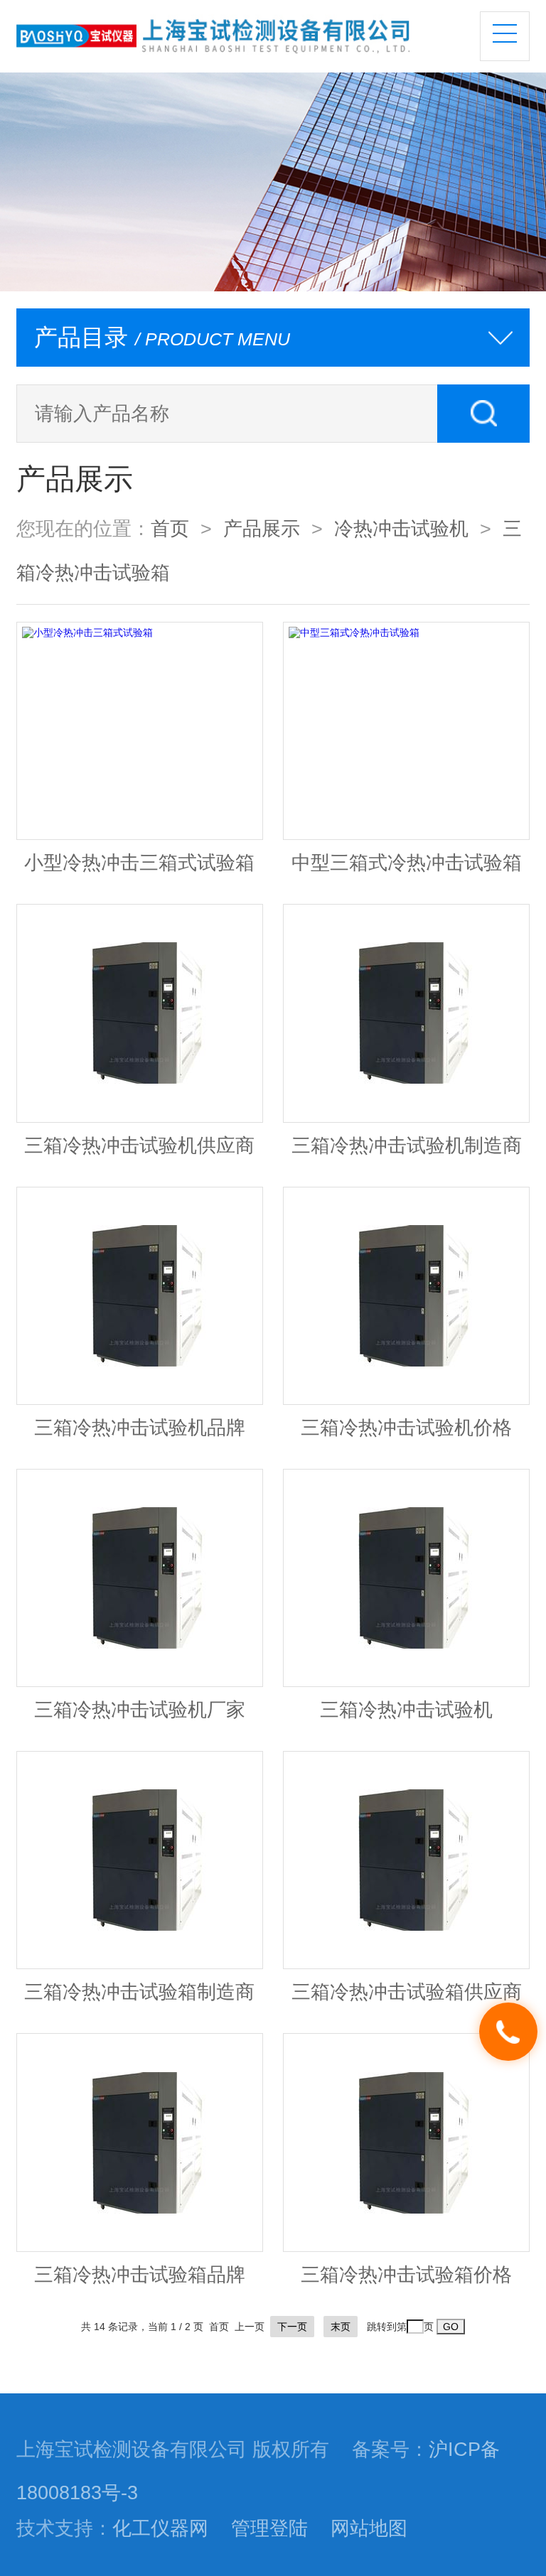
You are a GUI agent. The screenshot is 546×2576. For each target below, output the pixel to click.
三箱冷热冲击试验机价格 (406, 1428)
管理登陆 (269, 2528)
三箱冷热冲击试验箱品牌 (140, 2275)
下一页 (292, 2327)
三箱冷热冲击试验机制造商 (407, 1146)
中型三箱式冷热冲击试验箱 (407, 863)
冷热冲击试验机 (401, 529)
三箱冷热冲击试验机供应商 (139, 1146)
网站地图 (369, 2528)
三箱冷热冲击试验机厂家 (140, 1710)
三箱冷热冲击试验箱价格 (406, 2275)
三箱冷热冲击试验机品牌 (140, 1428)
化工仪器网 (160, 2528)
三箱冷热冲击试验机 (406, 1710)
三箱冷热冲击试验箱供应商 (407, 1992)
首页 (170, 529)
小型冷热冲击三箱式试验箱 (139, 863)
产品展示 (262, 529)
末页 (341, 2327)
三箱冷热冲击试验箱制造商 (139, 1992)
